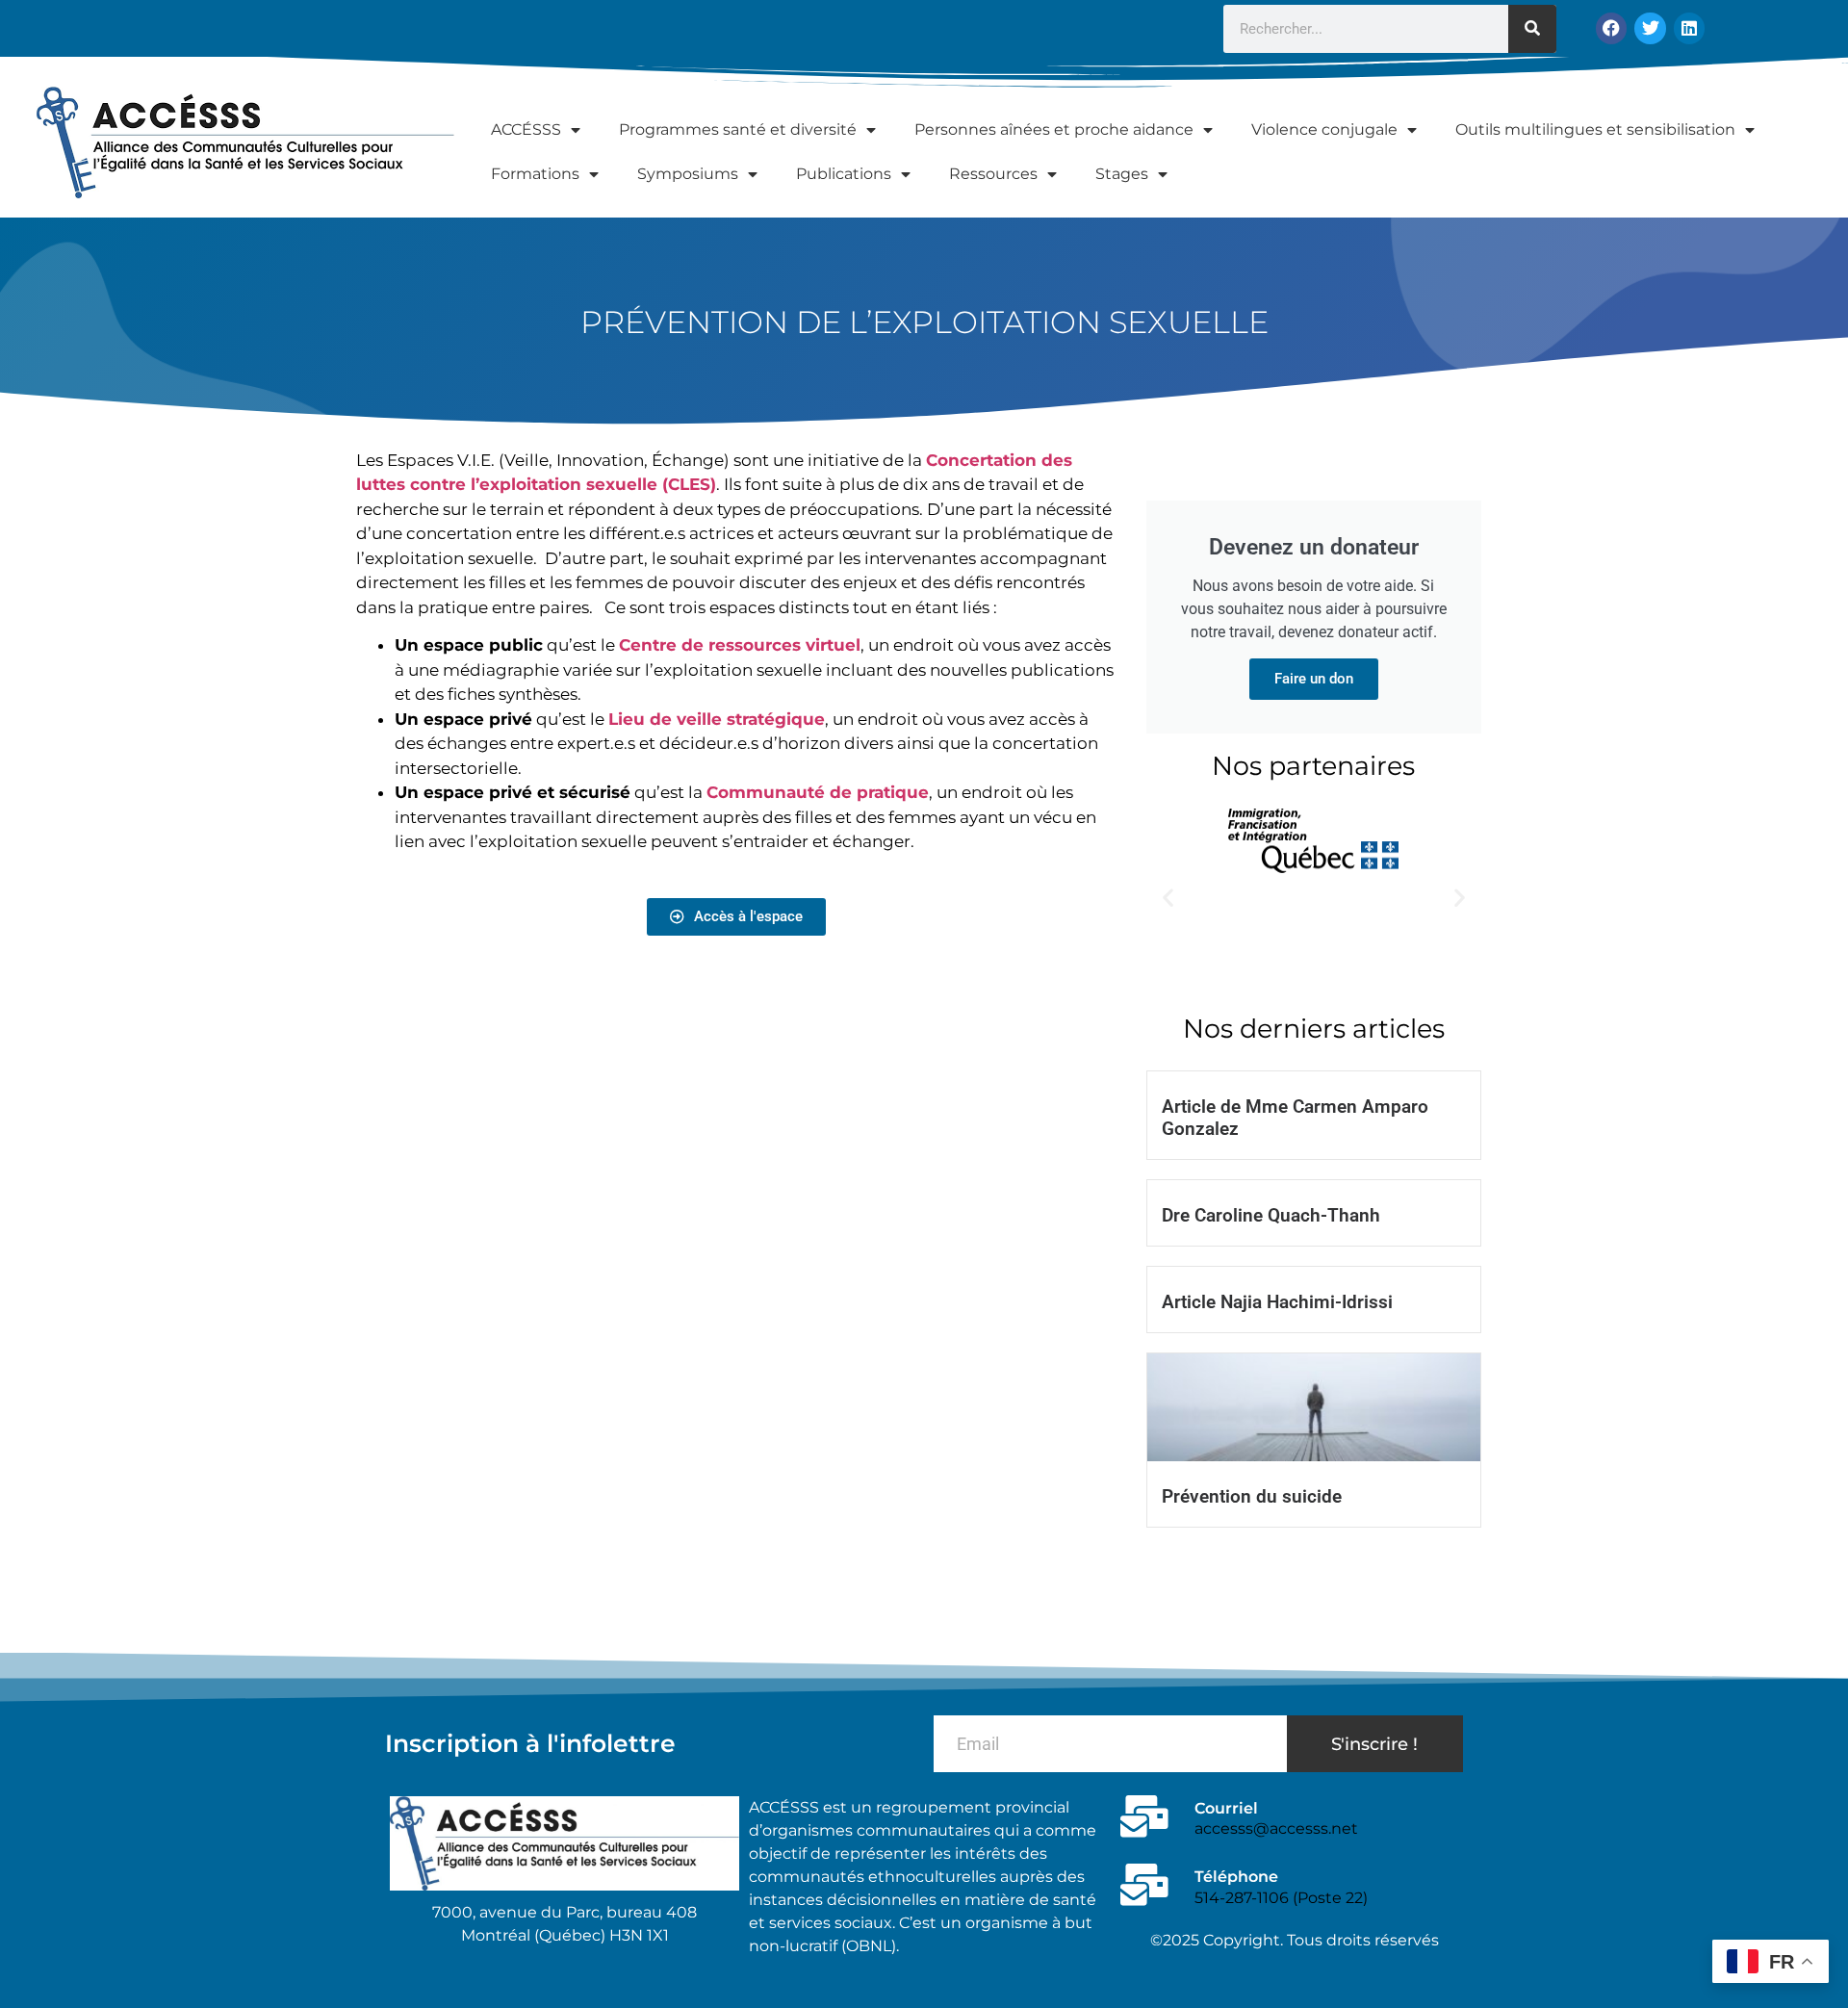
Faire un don (1314, 679)
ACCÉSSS (526, 129)
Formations (535, 174)
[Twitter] (1650, 28)
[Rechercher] (1532, 29)
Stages (1122, 174)
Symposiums (688, 174)
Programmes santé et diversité (738, 129)
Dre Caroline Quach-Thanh (1271, 1215)
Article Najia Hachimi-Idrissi (1277, 1302)
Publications (844, 174)
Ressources (993, 174)
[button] (1168, 898)
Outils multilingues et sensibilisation (1595, 129)
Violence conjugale (1324, 129)
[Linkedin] (1689, 28)
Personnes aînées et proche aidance (1054, 129)
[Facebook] (1611, 28)
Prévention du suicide (1252, 1496)
